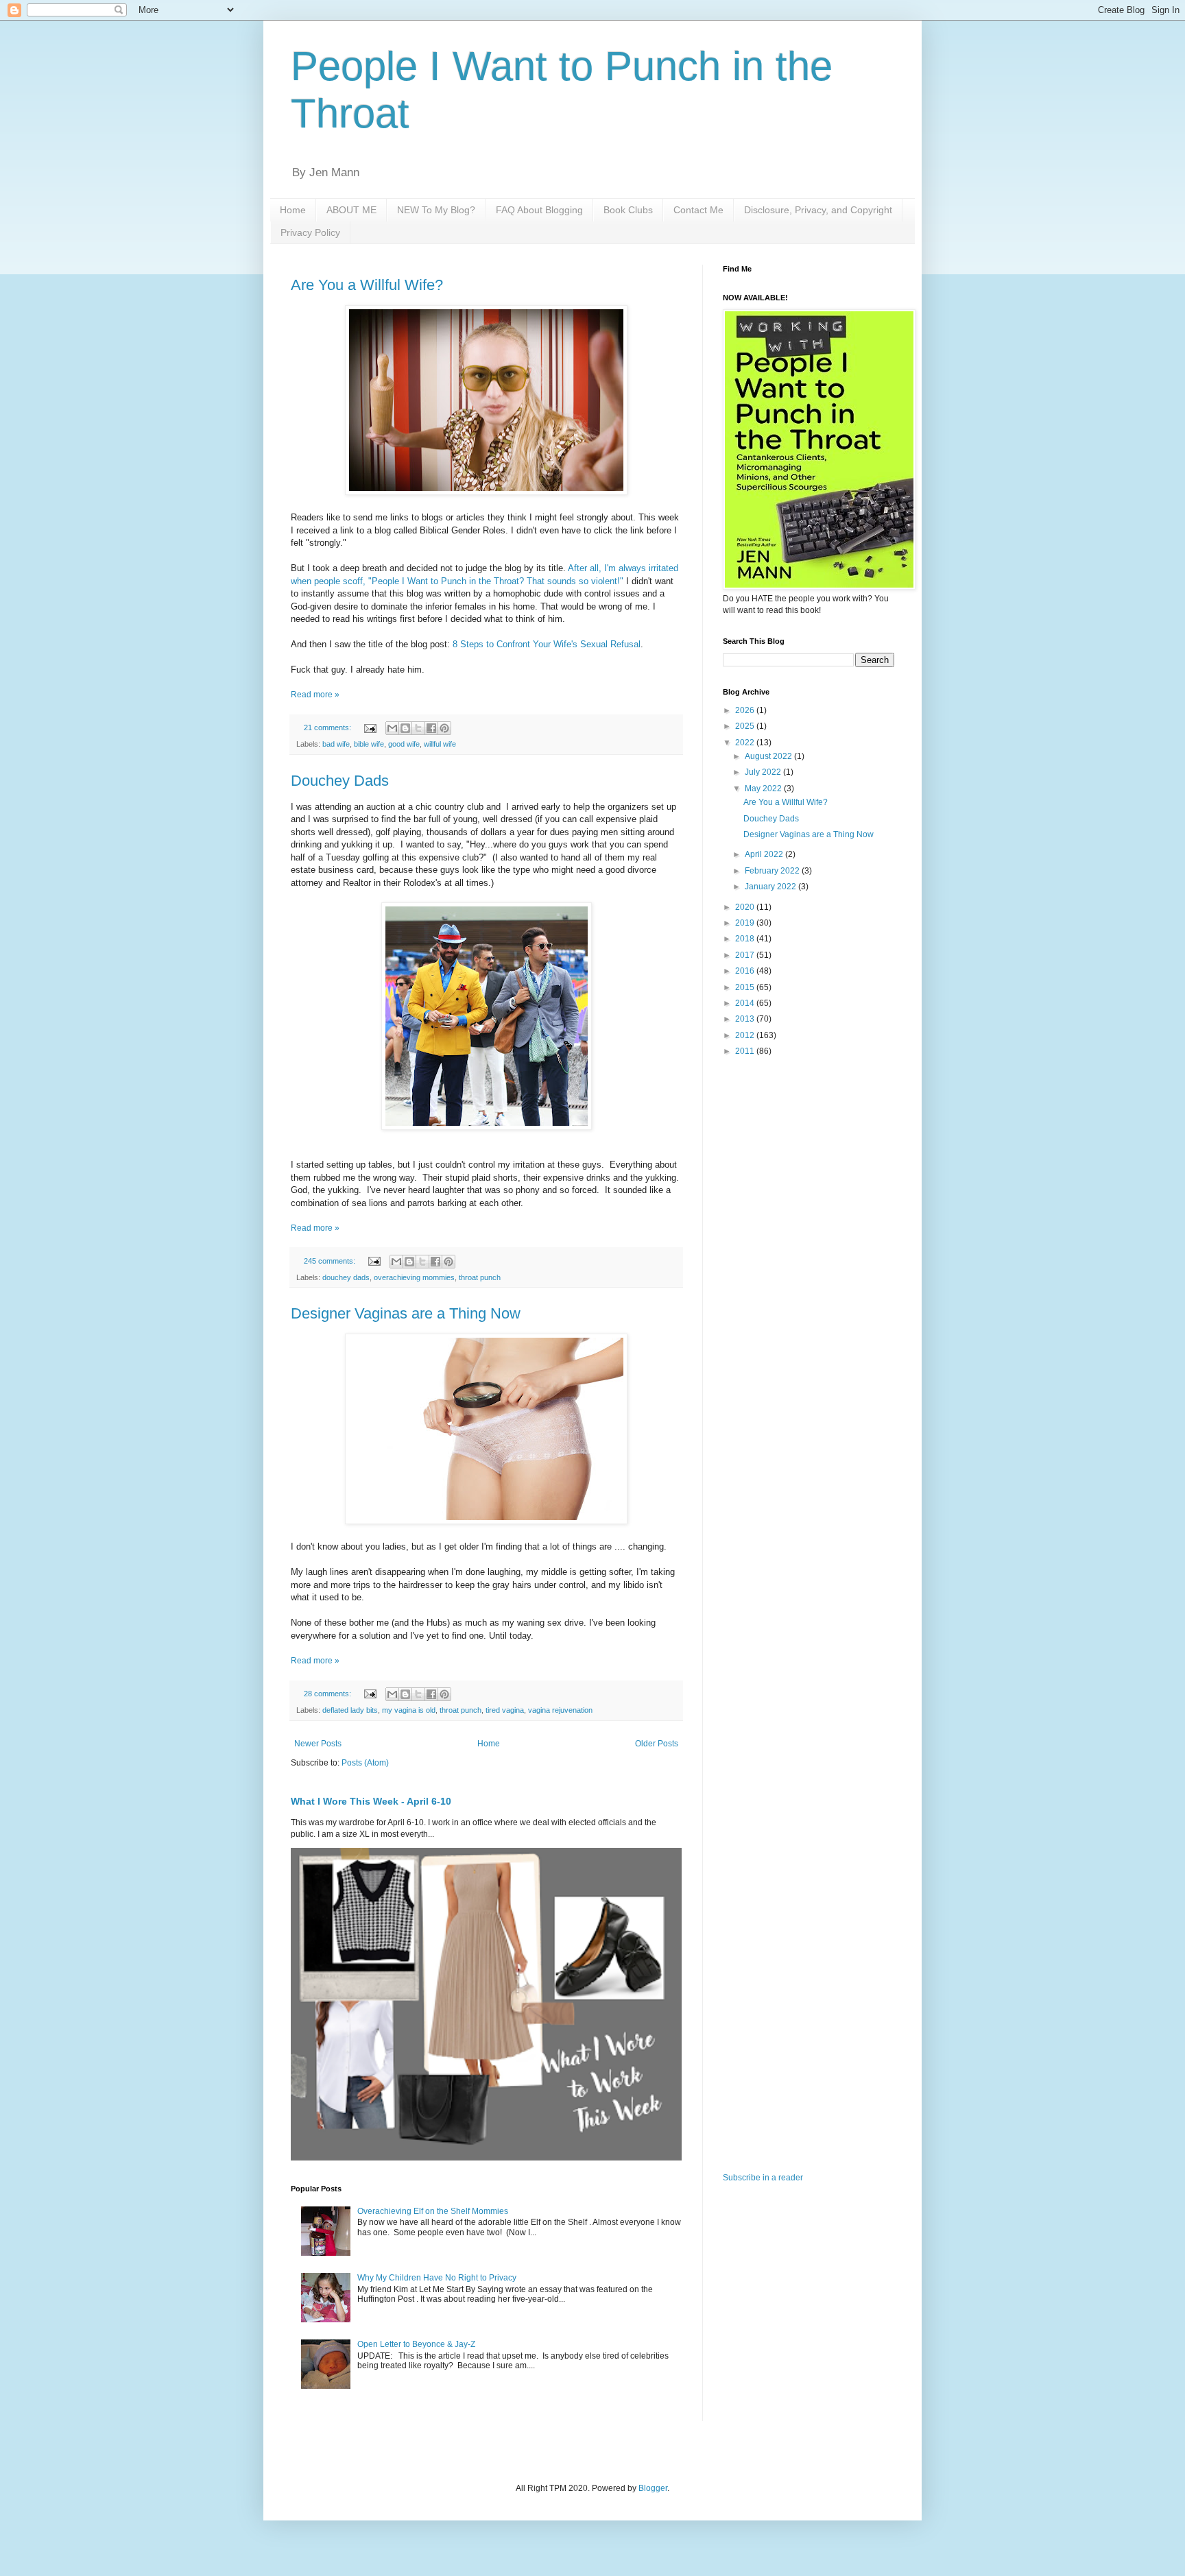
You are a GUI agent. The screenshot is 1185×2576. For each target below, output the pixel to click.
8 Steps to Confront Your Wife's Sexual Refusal (547, 644)
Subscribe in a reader (763, 2178)
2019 (746, 923)
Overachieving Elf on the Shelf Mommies (433, 2211)
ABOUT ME (351, 210)
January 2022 (771, 887)
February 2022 (773, 871)
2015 (746, 987)
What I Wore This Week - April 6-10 (371, 1801)
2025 (746, 726)
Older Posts (657, 1744)
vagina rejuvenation (560, 1710)
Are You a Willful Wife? (367, 285)
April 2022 (765, 854)
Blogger (653, 2488)
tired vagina (505, 1710)
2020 (746, 907)
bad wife (336, 744)
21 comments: (328, 727)
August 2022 (769, 756)
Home (293, 210)
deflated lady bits (350, 1710)
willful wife (440, 744)
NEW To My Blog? (436, 210)
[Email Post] (370, 727)
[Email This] (392, 728)
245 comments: (331, 1261)
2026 (746, 710)
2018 (746, 939)
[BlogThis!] (405, 728)
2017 (746, 955)
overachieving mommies (414, 1277)
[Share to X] (418, 728)
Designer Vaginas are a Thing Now (406, 1313)
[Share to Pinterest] (444, 728)
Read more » (315, 695)
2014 (746, 1003)
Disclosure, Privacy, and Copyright (818, 210)
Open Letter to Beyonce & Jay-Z (416, 2344)
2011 (746, 1051)
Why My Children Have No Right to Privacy (437, 2278)
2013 (746, 1019)
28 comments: (328, 1694)
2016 (746, 971)
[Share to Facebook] (431, 728)
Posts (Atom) (365, 1763)
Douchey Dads (340, 781)
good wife (404, 744)
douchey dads (346, 1277)
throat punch (480, 1277)
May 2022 (764, 789)
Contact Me (698, 210)
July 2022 (764, 772)
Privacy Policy (310, 232)
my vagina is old (409, 1710)
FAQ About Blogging (539, 210)
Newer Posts (318, 1744)
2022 (746, 743)
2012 (746, 1035)
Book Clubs (628, 210)
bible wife (369, 744)
